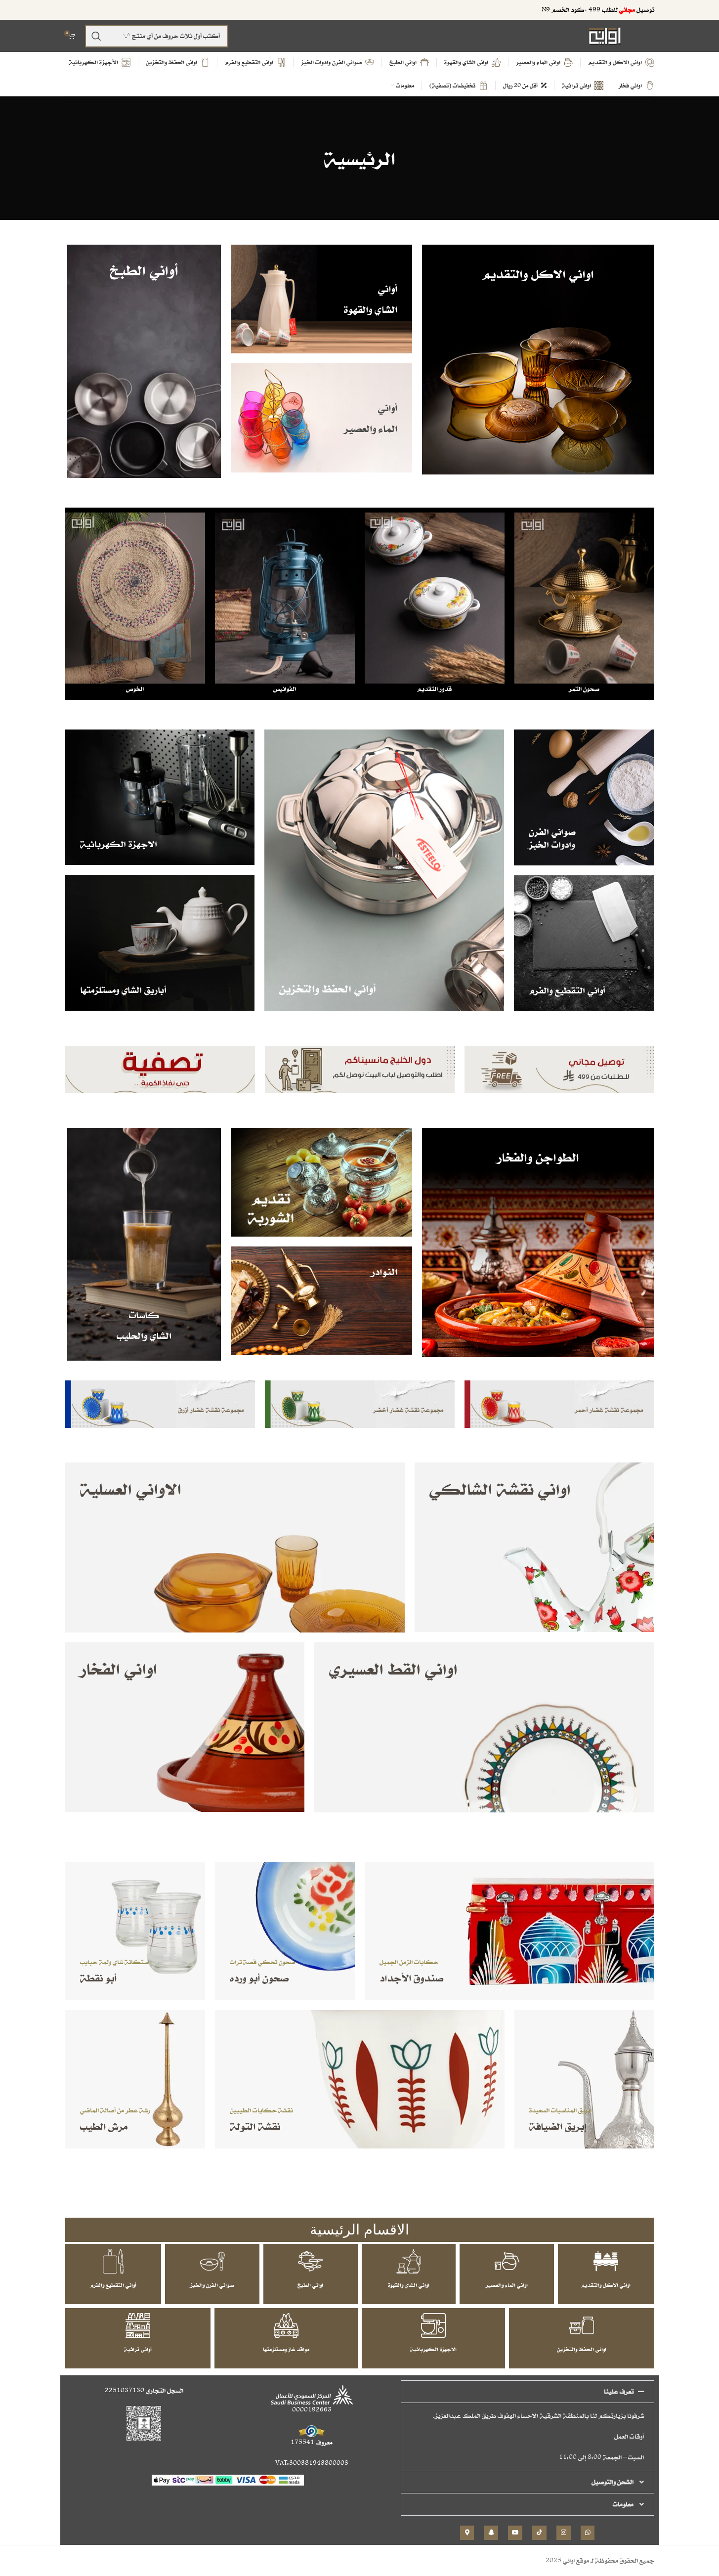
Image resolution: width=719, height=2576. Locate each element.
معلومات (623, 2504)
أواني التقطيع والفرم (113, 2285)
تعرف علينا (619, 2391)
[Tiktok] (539, 2533)
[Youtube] (515, 2533)
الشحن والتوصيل (613, 2482)
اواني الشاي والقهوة (409, 2285)
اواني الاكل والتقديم (606, 2285)
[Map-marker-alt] (467, 2533)
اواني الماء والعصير (507, 2285)
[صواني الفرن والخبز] (212, 2261)
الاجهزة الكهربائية (433, 2349)
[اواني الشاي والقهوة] (409, 2261)
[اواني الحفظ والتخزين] (582, 2325)
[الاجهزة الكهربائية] (433, 2325)
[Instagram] (564, 2533)
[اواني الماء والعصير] (507, 2261)
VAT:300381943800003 (312, 2463)
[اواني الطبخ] (310, 2261)
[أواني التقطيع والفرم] (113, 2261)
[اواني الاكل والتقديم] (606, 2261)
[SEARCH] (96, 36)
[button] (528, 2392)
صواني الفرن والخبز (212, 2285)
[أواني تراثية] (138, 2325)
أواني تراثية (138, 2349)
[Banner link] (538, 360)
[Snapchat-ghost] (491, 2533)
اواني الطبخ (310, 2285)
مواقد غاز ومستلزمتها (286, 2349)
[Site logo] (605, 35)
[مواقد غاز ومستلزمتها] (286, 2325)
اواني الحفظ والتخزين (582, 2349)
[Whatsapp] (588, 2533)
